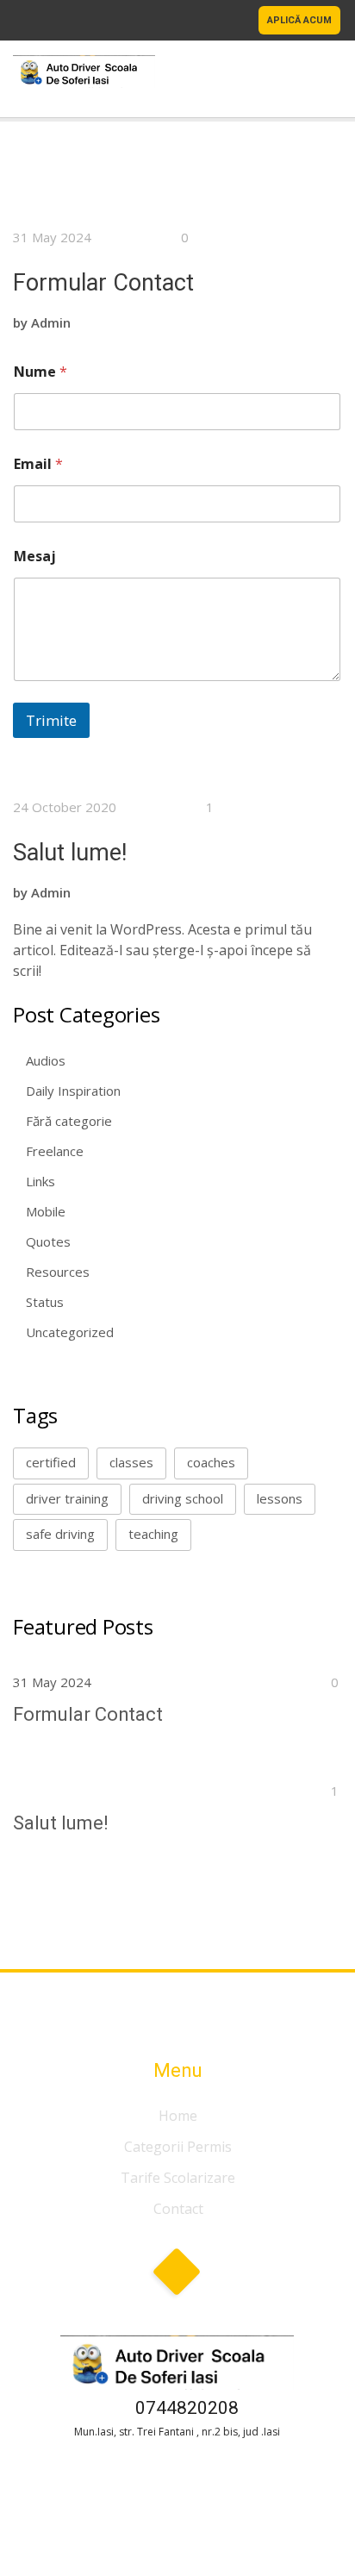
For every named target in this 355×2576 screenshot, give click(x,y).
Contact (178, 2209)
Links (40, 1181)
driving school (183, 1498)
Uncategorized (70, 1332)
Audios (46, 1060)
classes (131, 1462)
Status (45, 1302)
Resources (58, 1272)
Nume (40, 372)
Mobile (46, 1211)
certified (51, 1462)
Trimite (51, 720)
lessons (280, 1498)
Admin (51, 322)
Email (38, 464)
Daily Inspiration (73, 1091)
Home (178, 2116)
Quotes (48, 1241)
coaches (211, 1462)
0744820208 (187, 2408)
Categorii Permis (178, 2147)
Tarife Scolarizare (178, 2178)
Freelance (55, 1151)
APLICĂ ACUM (299, 20)
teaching (153, 1534)
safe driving (60, 1534)
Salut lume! (70, 853)
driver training (67, 1498)
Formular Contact (103, 283)
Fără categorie (69, 1121)
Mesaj (35, 556)
